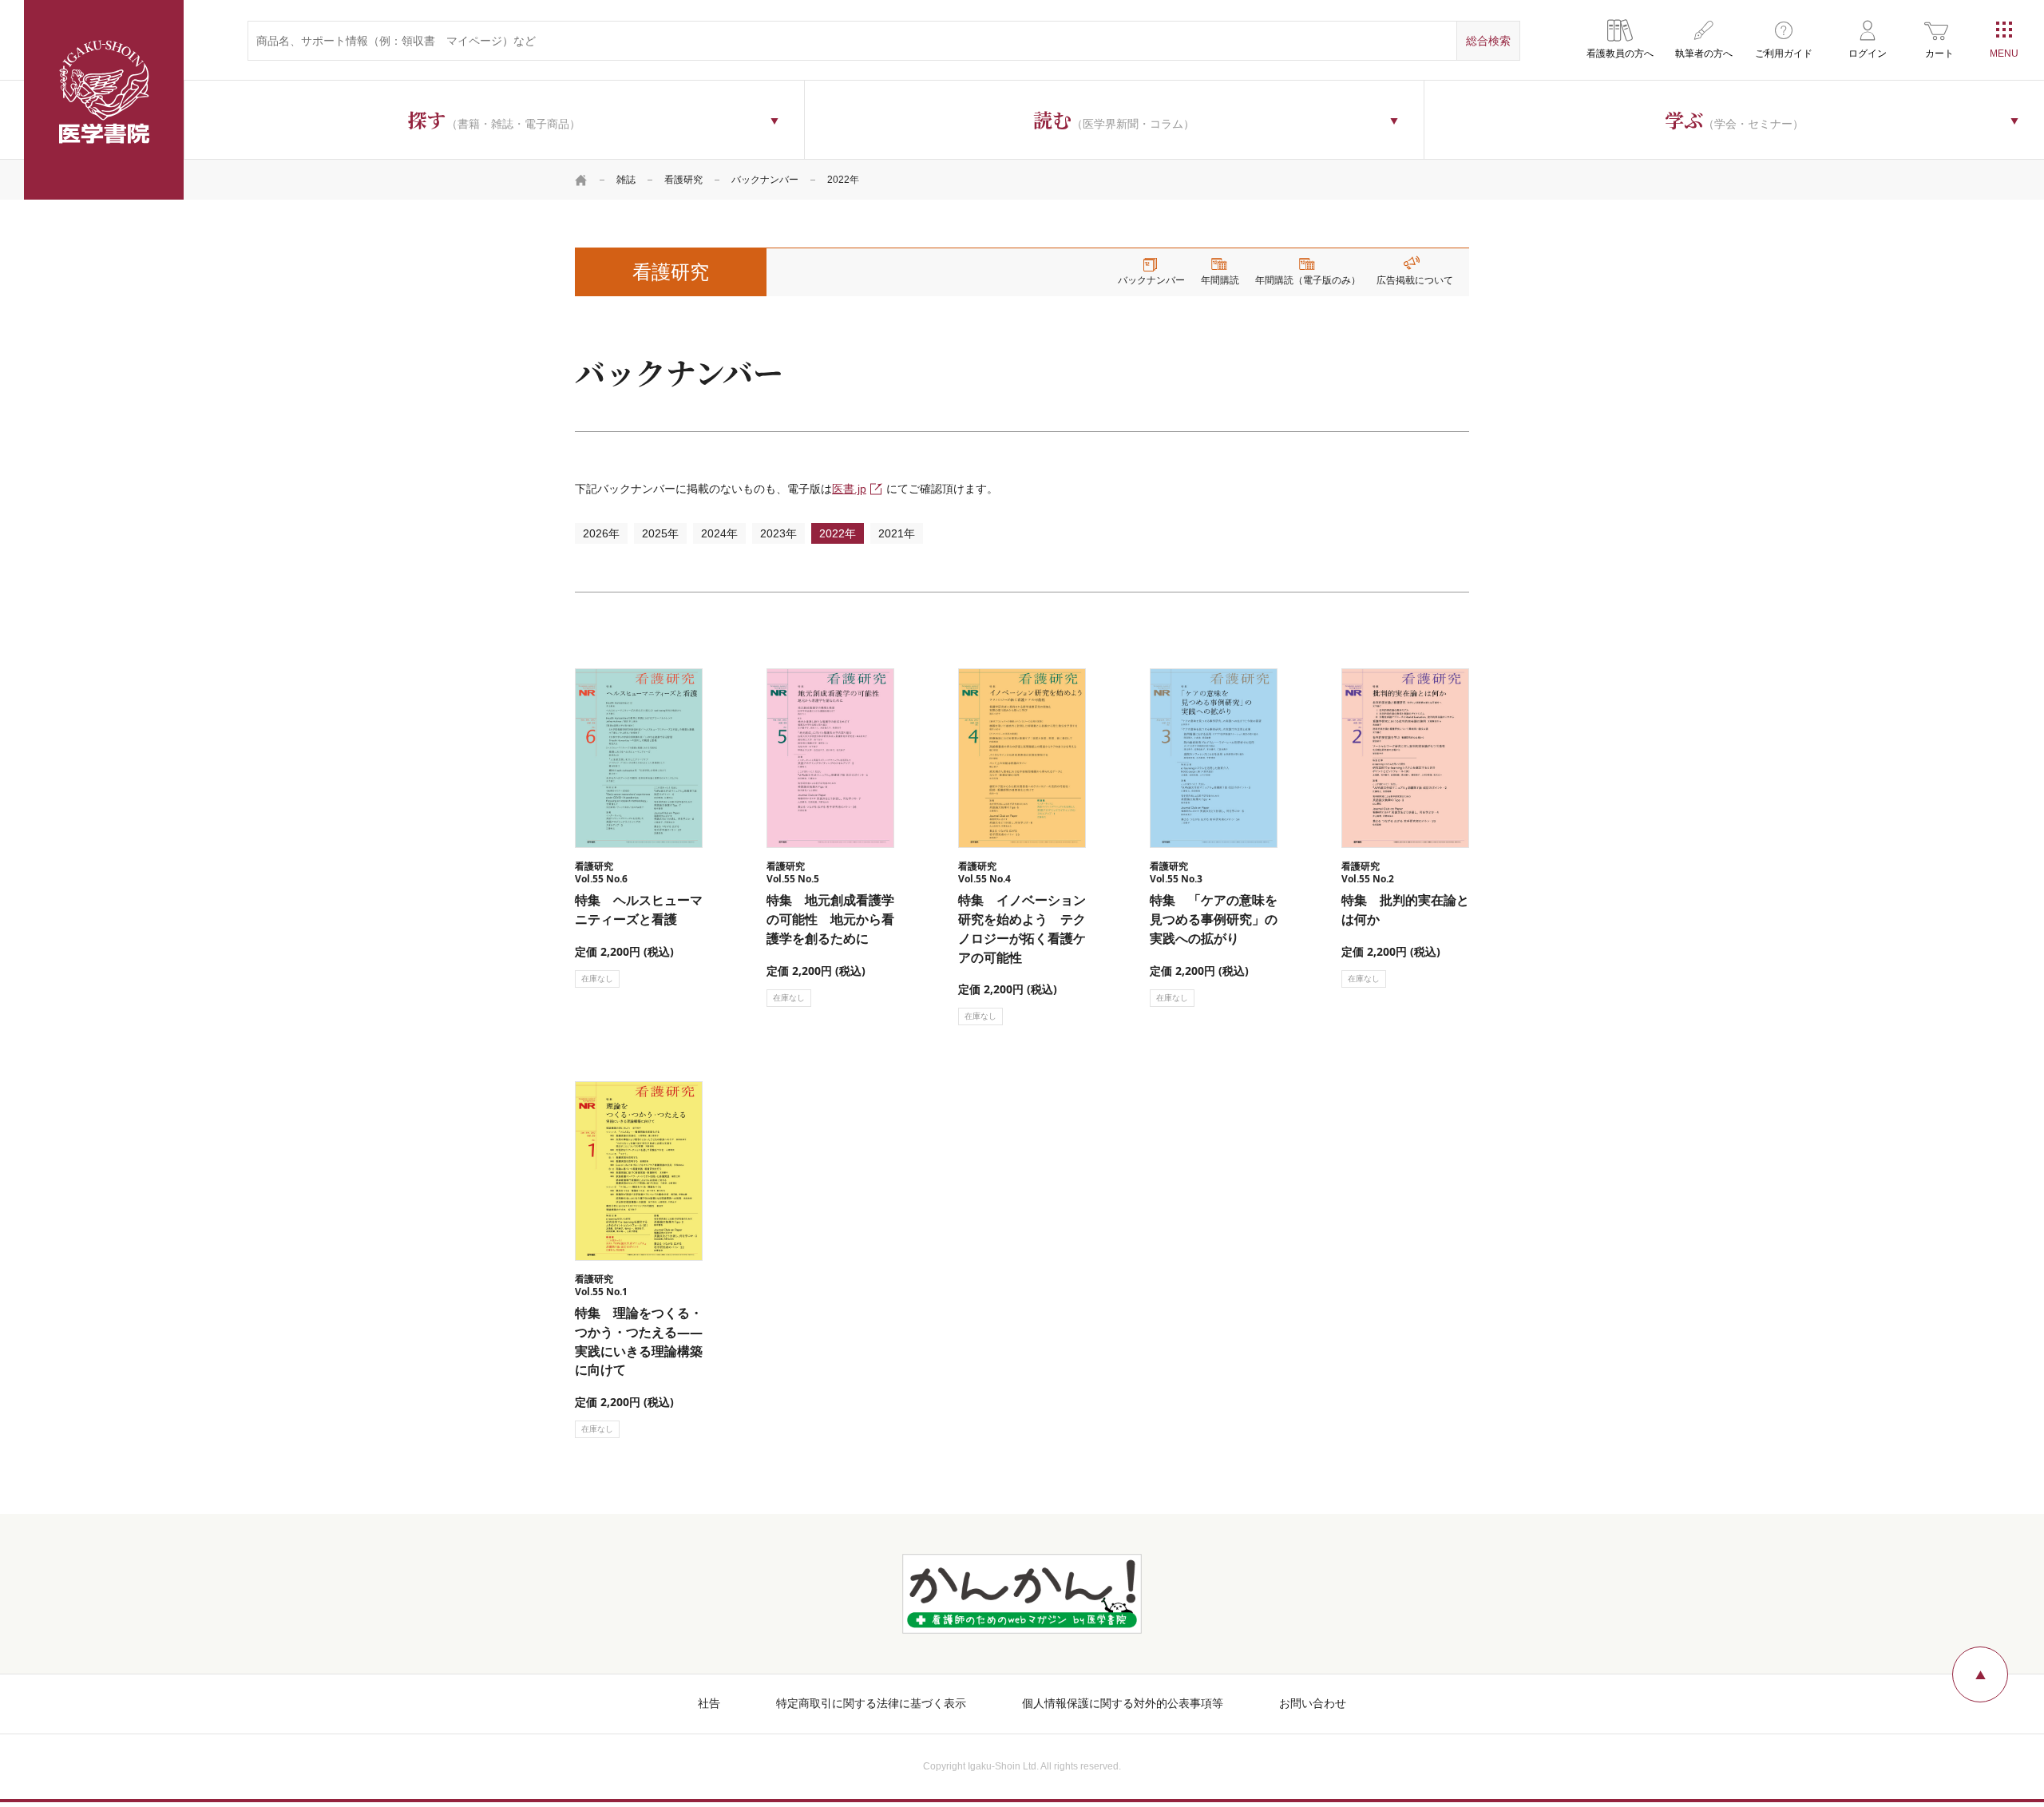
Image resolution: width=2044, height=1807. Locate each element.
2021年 (897, 533)
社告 (709, 1703)
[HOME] (581, 180)
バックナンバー (765, 180)
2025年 (660, 533)
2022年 (838, 533)
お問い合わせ (1313, 1703)
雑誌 (626, 180)
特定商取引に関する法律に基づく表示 (871, 1703)
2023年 (778, 533)
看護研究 (683, 180)
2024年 (719, 533)
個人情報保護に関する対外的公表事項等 (1123, 1703)
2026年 (601, 533)
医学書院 (104, 100)
